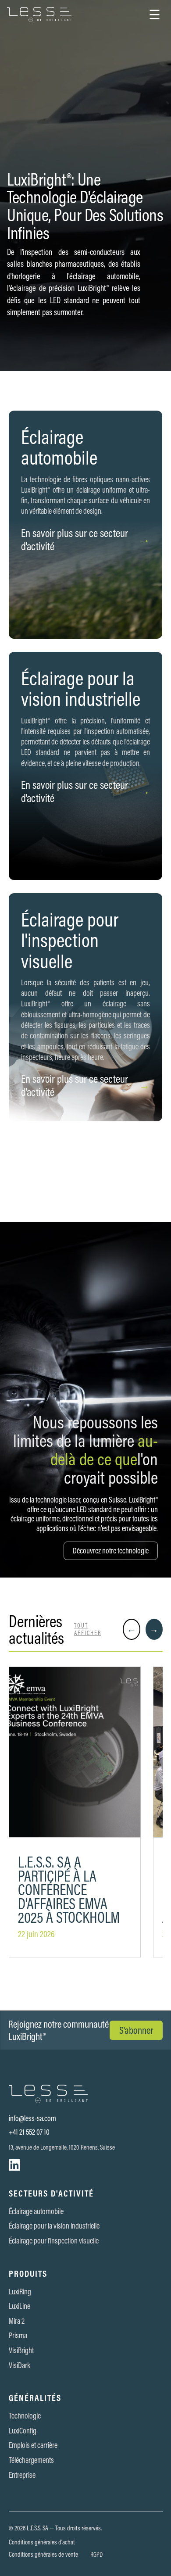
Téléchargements (31, 2460)
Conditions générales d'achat (42, 2542)
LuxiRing (20, 2292)
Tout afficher (88, 1629)
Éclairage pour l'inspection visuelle (54, 2241)
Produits (28, 2274)
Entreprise (22, 2475)
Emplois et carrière (33, 2445)
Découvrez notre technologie (111, 1551)
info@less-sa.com (32, 2118)
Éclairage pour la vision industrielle (54, 2226)
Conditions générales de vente (43, 2555)
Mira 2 (17, 2321)
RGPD (96, 2555)
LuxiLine (20, 2306)
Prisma (18, 2336)
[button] (155, 14)
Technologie (25, 2416)
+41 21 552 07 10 (29, 2132)
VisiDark (20, 2365)
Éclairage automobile (36, 2211)
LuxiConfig (23, 2431)
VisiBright (21, 2351)
